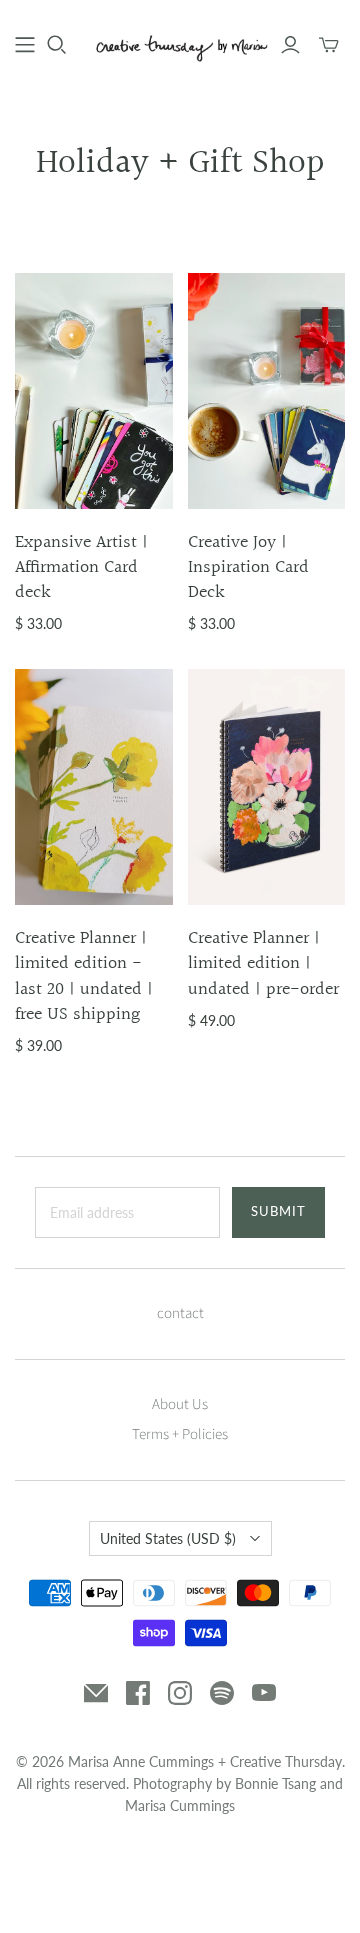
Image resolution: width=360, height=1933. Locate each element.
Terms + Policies (180, 1434)
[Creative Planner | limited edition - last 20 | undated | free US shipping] (94, 787)
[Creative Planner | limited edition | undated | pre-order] (267, 787)
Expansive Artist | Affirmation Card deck (81, 567)
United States (168, 1538)
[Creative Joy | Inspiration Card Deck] (267, 391)
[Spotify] (222, 1693)
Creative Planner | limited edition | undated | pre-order (263, 963)
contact (180, 1313)
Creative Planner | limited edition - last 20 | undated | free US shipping (84, 976)
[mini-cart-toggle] (329, 45)
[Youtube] (264, 1693)
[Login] (290, 45)
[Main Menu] (25, 45)
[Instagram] (180, 1693)
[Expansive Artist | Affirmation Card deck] (94, 391)
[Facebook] (138, 1693)
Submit (278, 1211)
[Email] (96, 1693)
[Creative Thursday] (180, 43)
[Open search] (57, 45)
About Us (180, 1404)
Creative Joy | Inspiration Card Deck (248, 567)
